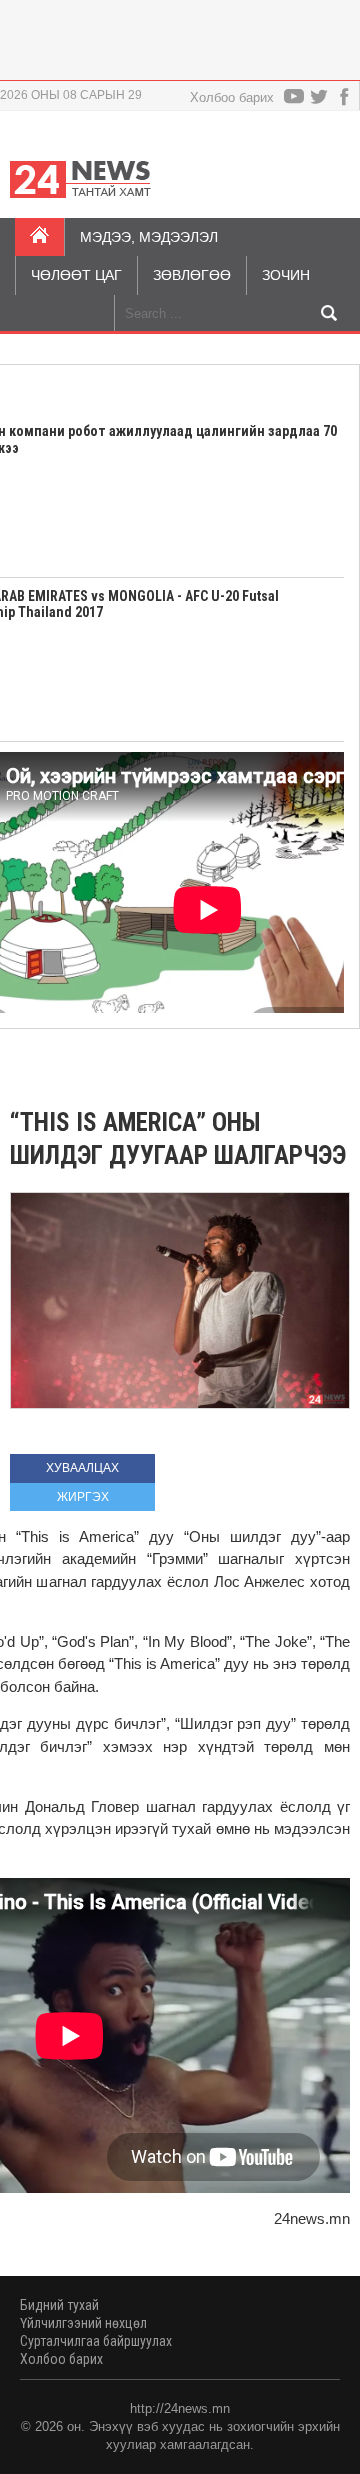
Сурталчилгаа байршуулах (96, 2341)
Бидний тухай (59, 2305)
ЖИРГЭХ (83, 1497)
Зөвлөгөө (192, 275)
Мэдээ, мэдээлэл (149, 237)
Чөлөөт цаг (76, 275)
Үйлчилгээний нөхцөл (83, 2323)
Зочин (286, 275)
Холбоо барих (232, 97)
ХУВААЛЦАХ (82, 1468)
